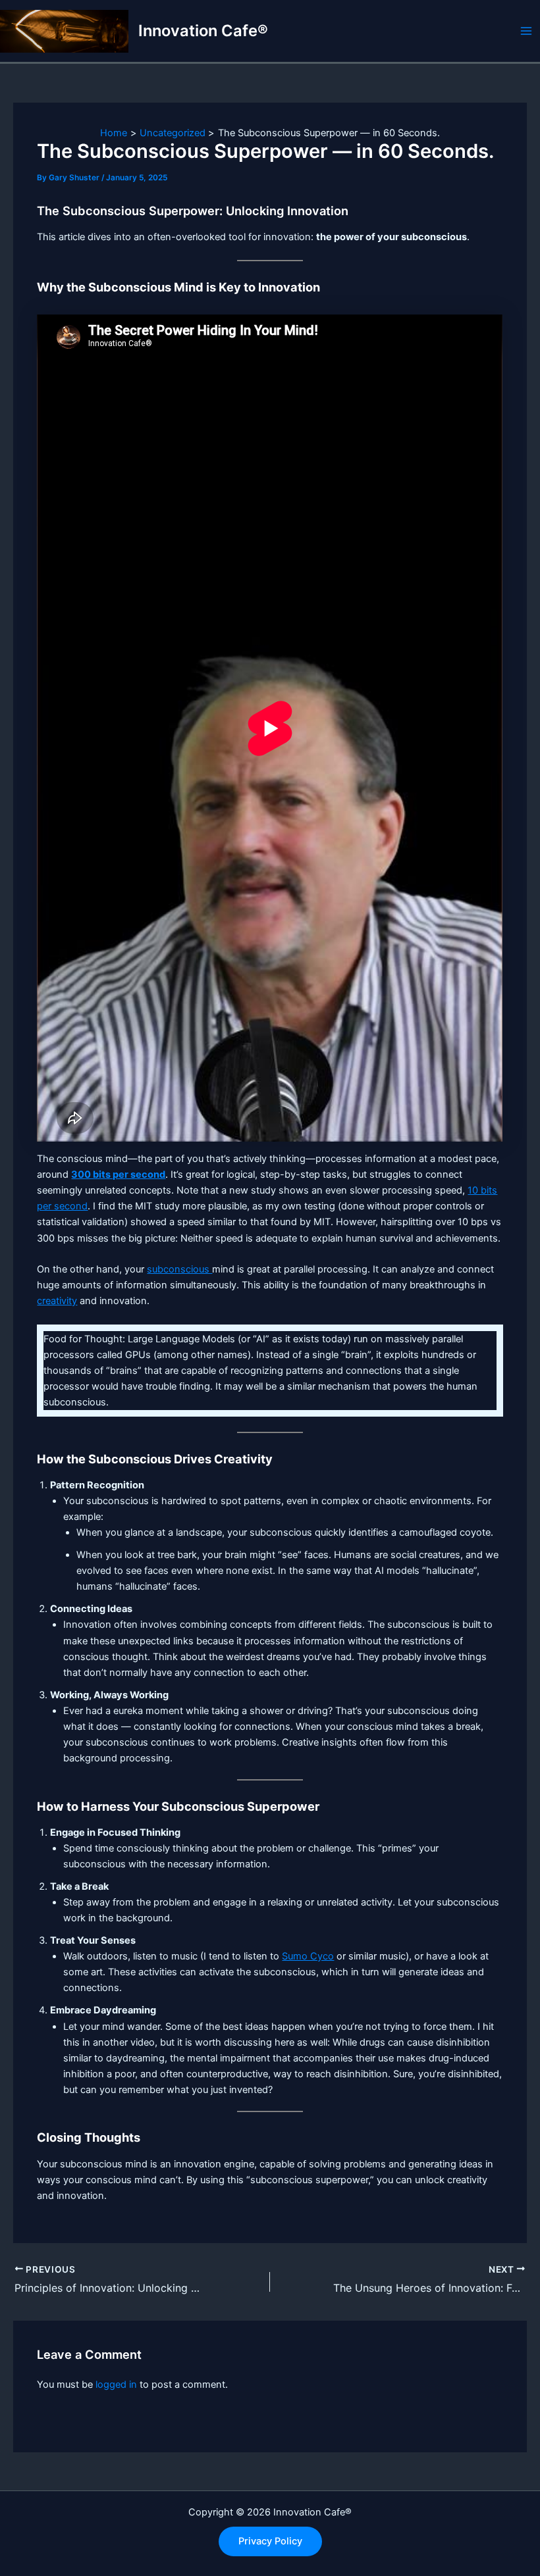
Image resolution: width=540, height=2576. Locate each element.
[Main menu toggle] (526, 31)
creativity (57, 1301)
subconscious (179, 1269)
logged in (116, 2385)
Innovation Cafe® (203, 31)
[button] (270, 2541)
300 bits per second (118, 1174)
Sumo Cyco (308, 1956)
